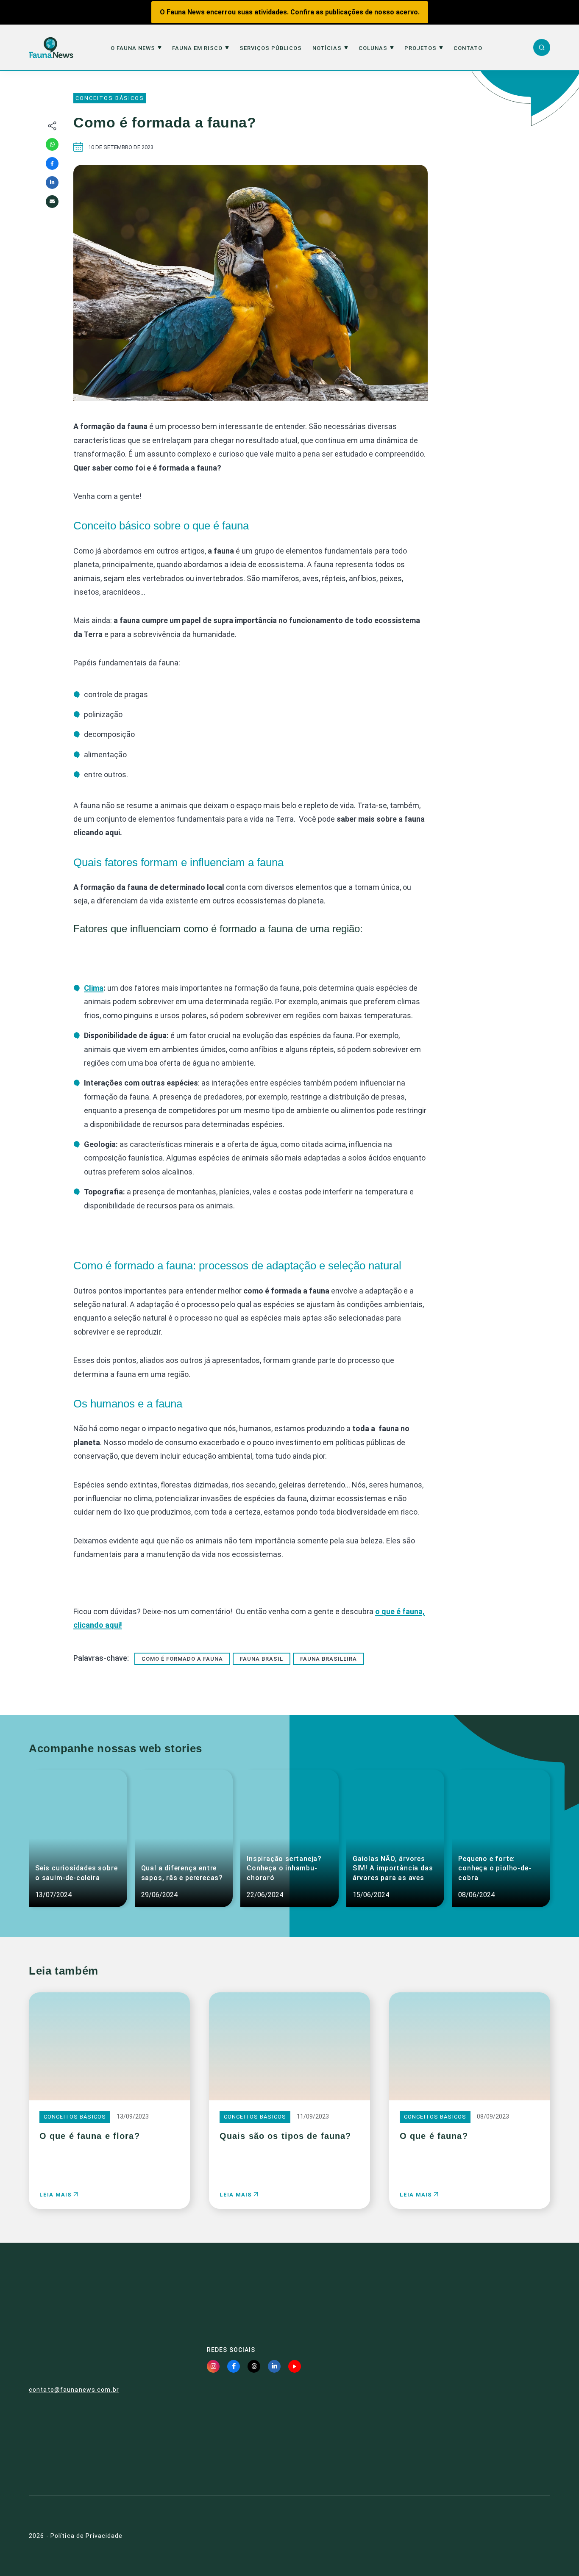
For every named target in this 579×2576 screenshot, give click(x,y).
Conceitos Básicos (110, 98)
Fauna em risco (197, 48)
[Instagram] (213, 2366)
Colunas (373, 48)
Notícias (327, 48)
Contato (468, 48)
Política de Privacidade (87, 2536)
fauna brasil (262, 1659)
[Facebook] (52, 163)
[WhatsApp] (52, 144)
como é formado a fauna (182, 1659)
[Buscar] (542, 47)
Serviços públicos (271, 48)
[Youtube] (295, 2366)
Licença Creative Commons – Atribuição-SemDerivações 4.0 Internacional (472, 2448)
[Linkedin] (52, 183)
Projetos (420, 48)
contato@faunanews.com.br (74, 2390)
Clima (94, 988)
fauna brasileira (328, 1659)
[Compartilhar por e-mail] (52, 202)
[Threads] (254, 2366)
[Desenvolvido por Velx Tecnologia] (509, 2536)
